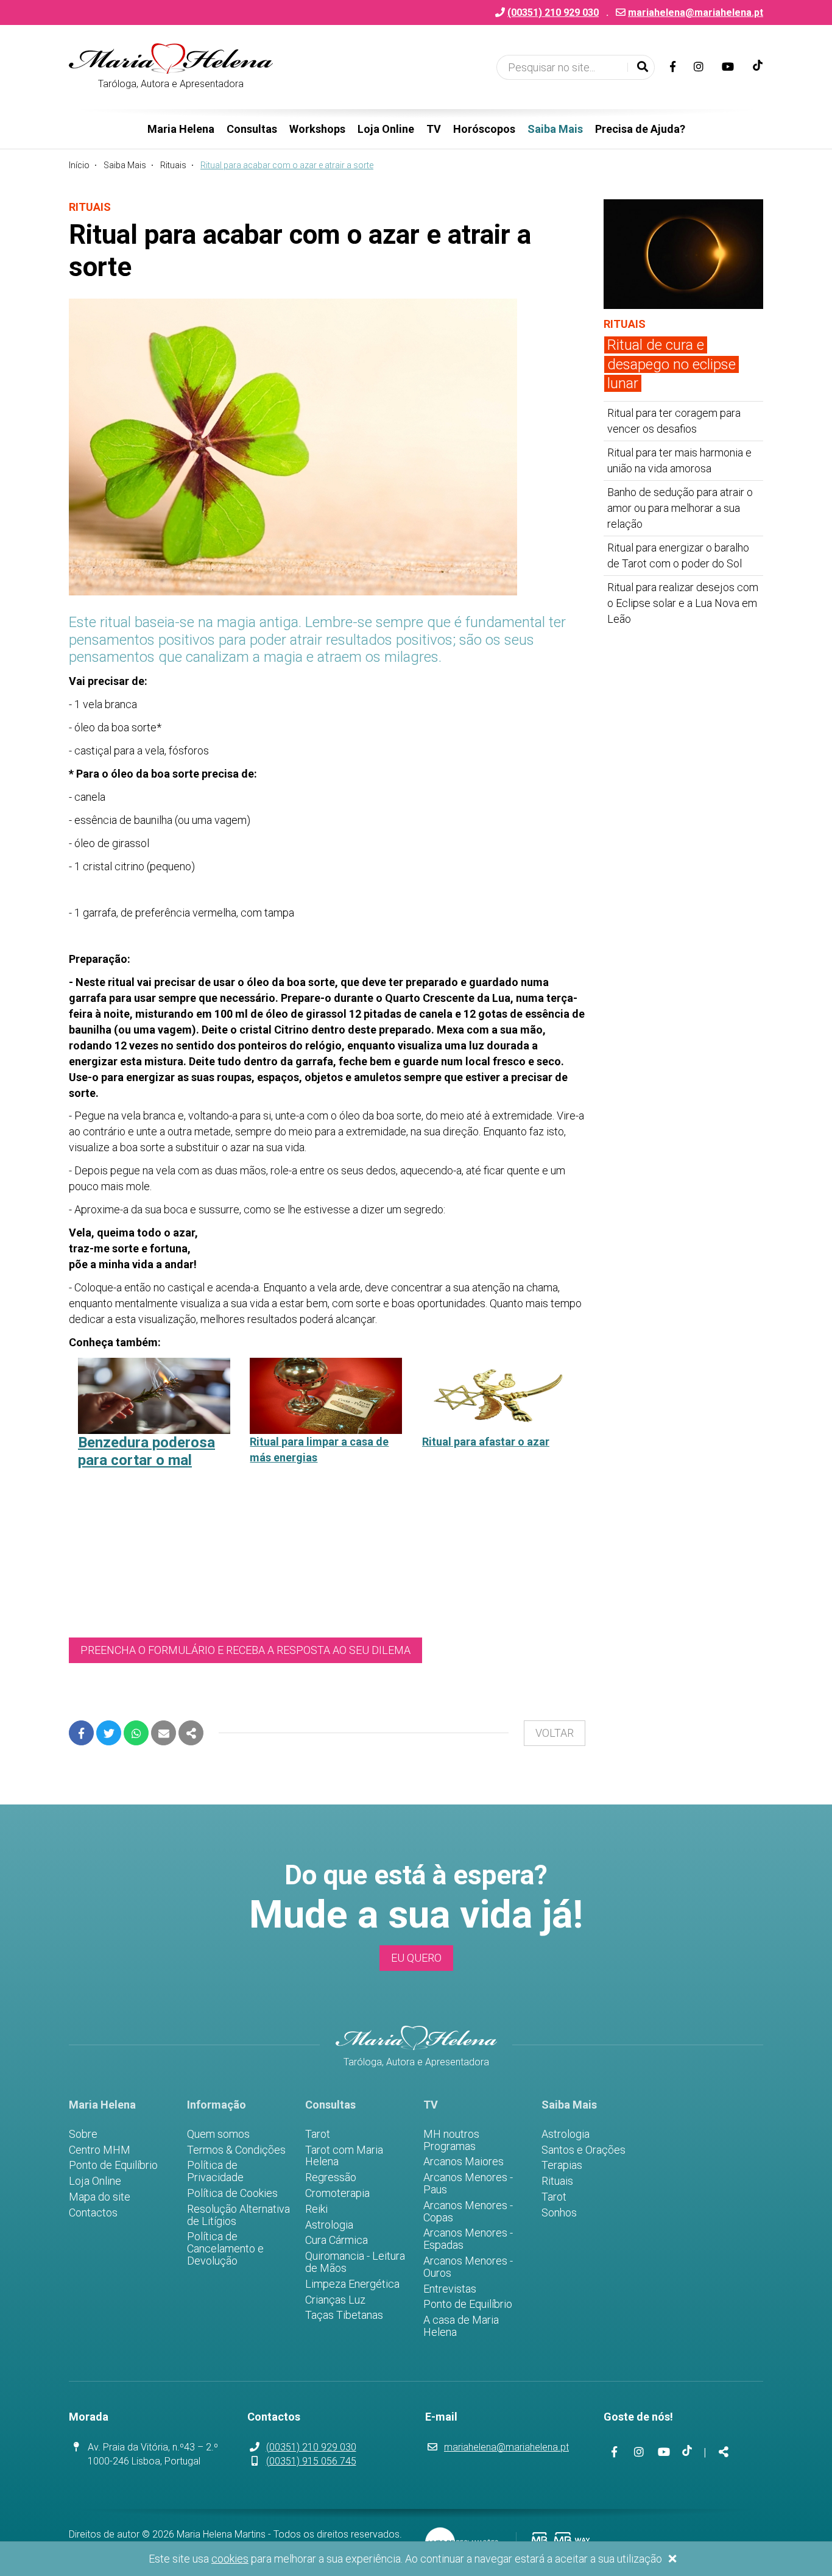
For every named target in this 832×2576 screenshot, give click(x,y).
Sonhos (559, 2213)
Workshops (317, 129)
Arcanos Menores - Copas (468, 2212)
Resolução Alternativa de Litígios (238, 2215)
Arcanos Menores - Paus (468, 2184)
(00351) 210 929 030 (311, 2447)
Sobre (83, 2134)
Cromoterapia (337, 2193)
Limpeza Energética (352, 2284)
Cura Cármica (337, 2240)
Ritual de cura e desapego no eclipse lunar (672, 364)
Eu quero (416, 1958)
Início (79, 165)
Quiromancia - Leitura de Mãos (355, 2262)
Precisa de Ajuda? (640, 129)
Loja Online (386, 129)
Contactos (93, 2213)
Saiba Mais (555, 129)
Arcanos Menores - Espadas (468, 2239)
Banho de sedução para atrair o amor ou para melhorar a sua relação (680, 508)
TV (434, 129)
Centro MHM (100, 2150)
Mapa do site (100, 2197)
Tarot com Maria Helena (344, 2156)
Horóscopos (484, 129)
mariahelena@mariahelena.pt (696, 12)
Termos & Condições (236, 2150)
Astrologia (329, 2225)
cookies (230, 2559)
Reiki (316, 2209)
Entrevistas (450, 2289)
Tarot (318, 2134)
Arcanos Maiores (464, 2162)
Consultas (252, 129)
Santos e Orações (583, 2150)
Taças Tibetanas (344, 2315)
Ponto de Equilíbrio (113, 2165)
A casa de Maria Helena (461, 2326)
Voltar (555, 1733)
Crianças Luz (335, 2300)
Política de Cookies (232, 2193)
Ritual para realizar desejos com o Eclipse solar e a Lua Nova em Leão (683, 603)
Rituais (173, 165)
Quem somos (218, 2134)
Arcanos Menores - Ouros (468, 2267)
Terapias (562, 2165)
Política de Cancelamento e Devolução (225, 2248)
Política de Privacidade (215, 2171)
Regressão (331, 2177)
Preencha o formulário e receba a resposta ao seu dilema (245, 1650)
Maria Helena (181, 129)
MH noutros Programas (451, 2140)
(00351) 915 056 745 (311, 2461)
